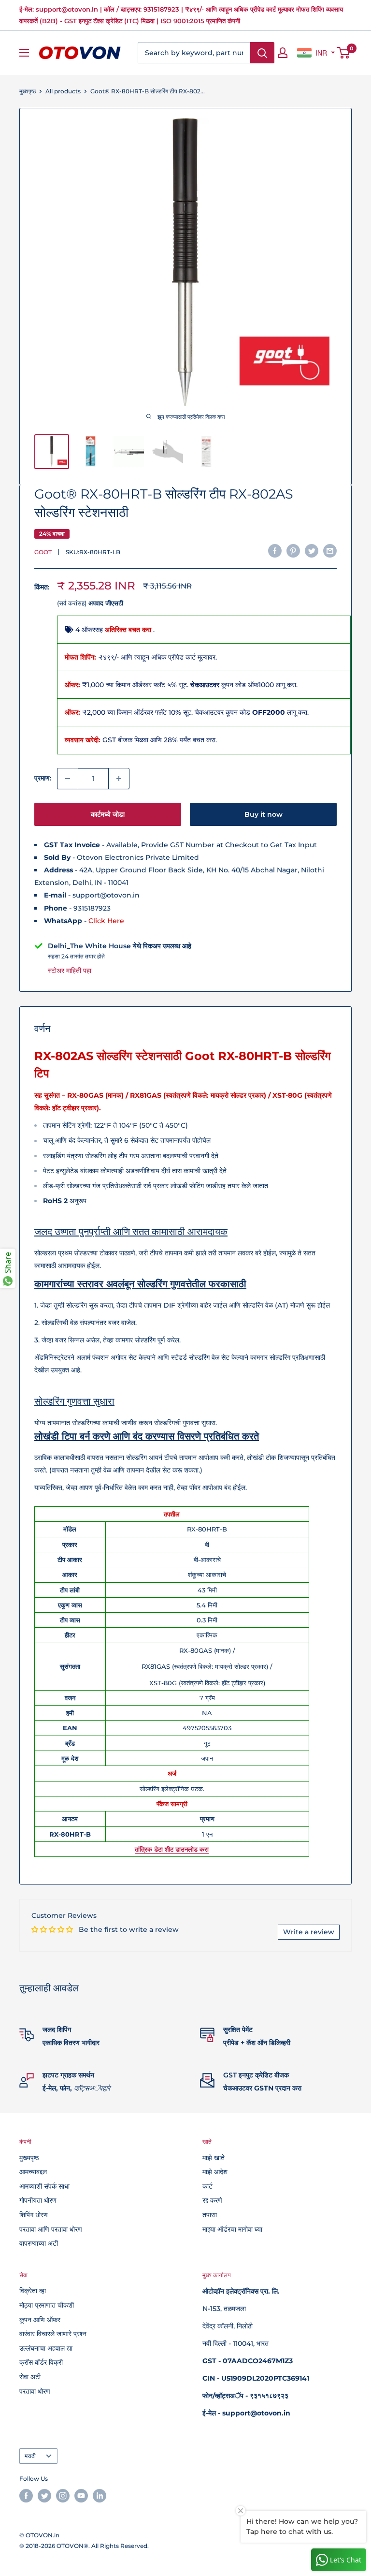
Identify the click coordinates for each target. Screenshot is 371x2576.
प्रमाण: (43, 778)
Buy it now (264, 814)
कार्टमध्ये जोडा (108, 814)
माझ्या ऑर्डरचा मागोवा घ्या (232, 2229)
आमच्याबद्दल (33, 2172)
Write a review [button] (309, 1932)
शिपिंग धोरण (34, 2215)
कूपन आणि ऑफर (40, 2320)
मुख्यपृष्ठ (28, 91)
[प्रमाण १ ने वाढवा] (119, 779)
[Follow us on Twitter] (44, 2496)
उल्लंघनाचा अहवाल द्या (46, 2348)
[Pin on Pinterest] (293, 551)
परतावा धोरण (35, 2391)
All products (63, 91)
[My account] (283, 53)
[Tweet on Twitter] (312, 551)
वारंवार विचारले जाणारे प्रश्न (53, 2334)
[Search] (262, 53)
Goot (43, 552)
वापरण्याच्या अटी (39, 2243)
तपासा (210, 2215)
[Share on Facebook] (275, 551)
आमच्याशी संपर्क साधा (44, 2186)
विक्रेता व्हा (33, 2291)
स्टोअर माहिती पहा (70, 971)
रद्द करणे (212, 2200)
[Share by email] (330, 551)
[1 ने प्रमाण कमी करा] (68, 779)
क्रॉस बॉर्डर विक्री (41, 2362)
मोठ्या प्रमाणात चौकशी (47, 2305)
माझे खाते (214, 2158)
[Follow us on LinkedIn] (100, 2496)
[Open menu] (24, 53)
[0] (344, 53)
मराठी (30, 2456)
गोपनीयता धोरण (38, 2200)
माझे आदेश (215, 2172)
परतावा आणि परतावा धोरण (51, 2229)
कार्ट (207, 2186)
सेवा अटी (30, 2377)
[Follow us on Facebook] (26, 2496)
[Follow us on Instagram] (63, 2496)
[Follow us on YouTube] (81, 2496)
